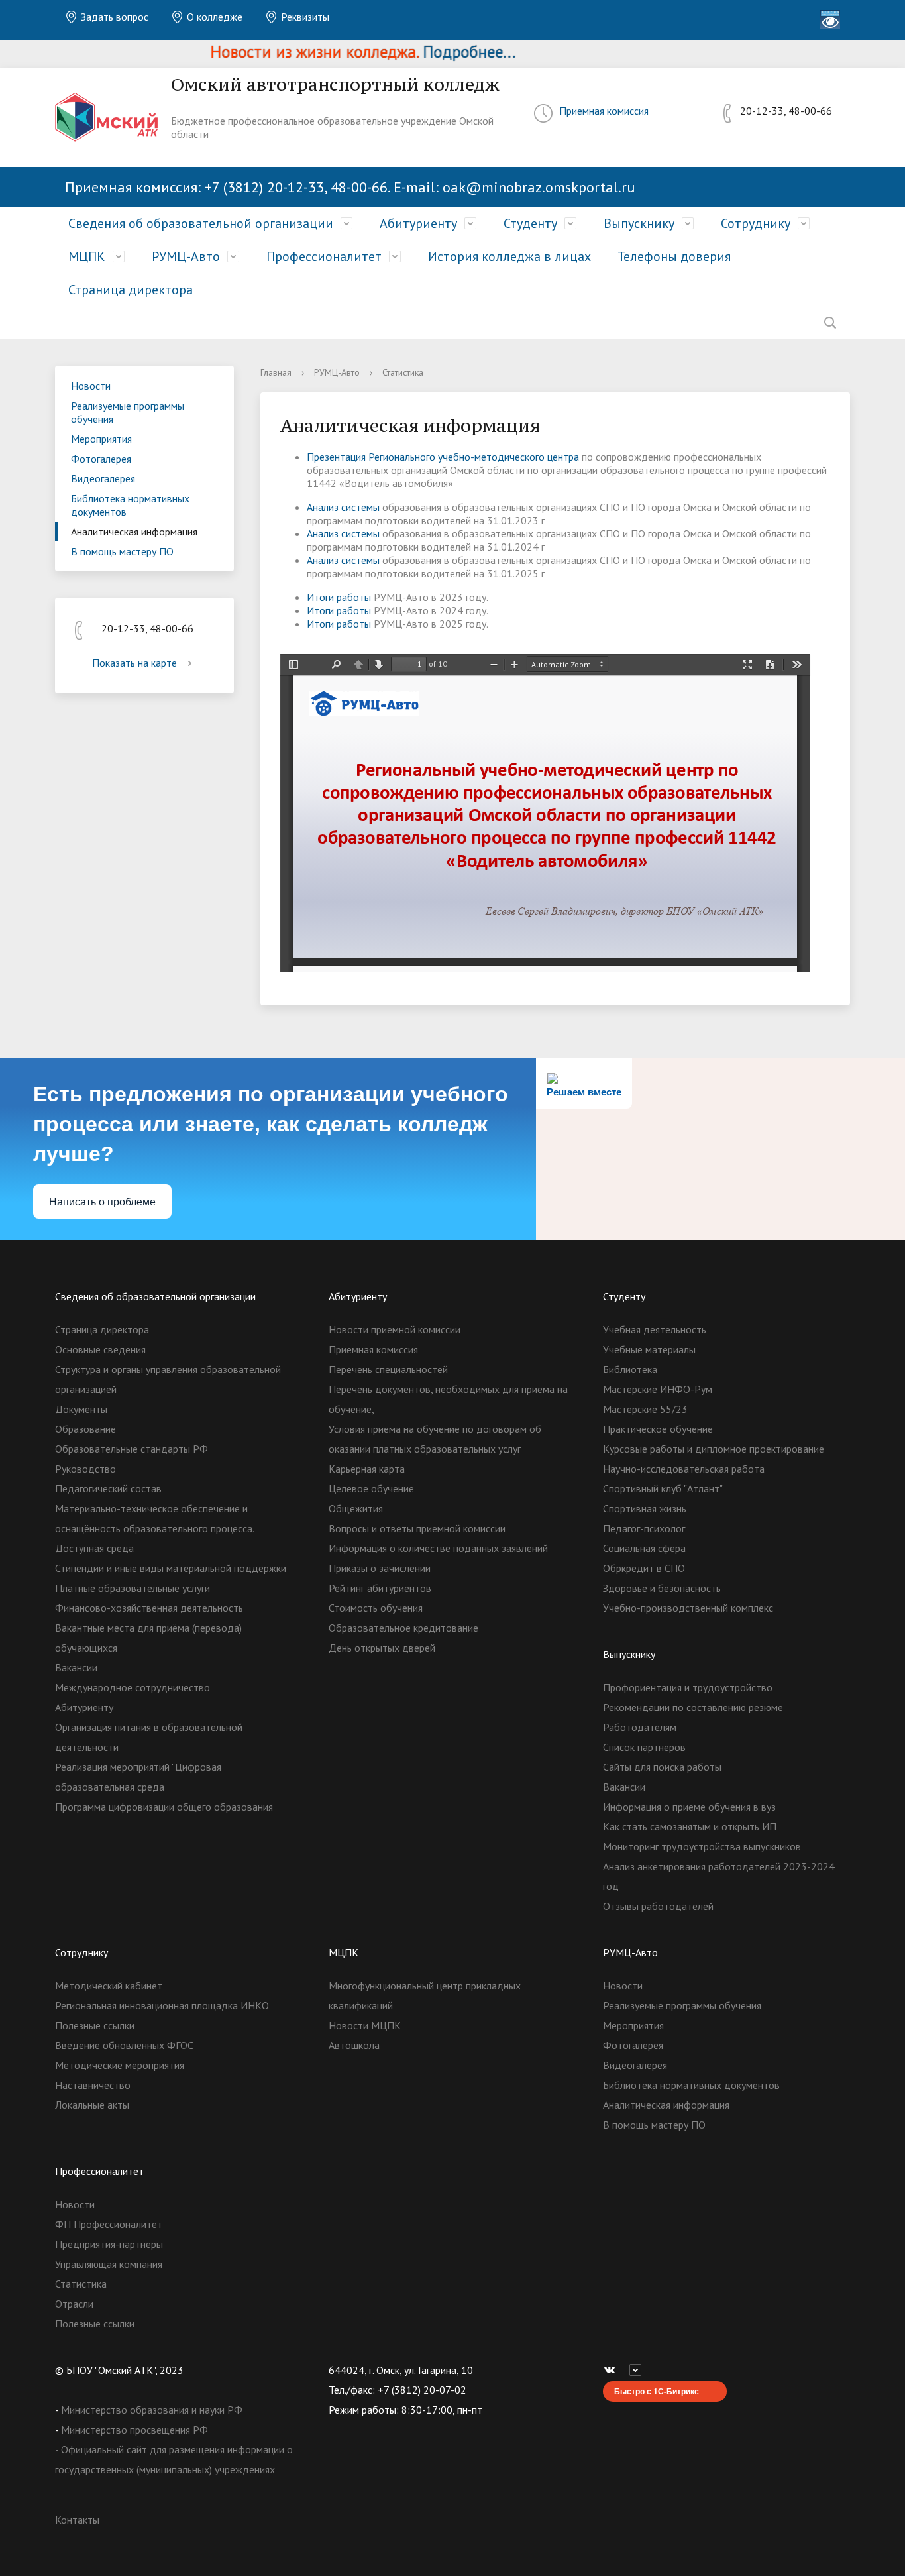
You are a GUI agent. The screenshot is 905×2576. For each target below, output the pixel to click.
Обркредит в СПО (644, 1568)
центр (559, 457)
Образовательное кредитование (403, 1628)
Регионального (402, 457)
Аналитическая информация (134, 532)
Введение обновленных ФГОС (124, 2045)
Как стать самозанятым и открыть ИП (690, 1826)
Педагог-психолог (644, 1528)
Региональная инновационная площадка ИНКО (162, 2005)
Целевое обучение (371, 1488)
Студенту (530, 223)
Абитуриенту (418, 223)
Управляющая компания (109, 2264)
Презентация (338, 457)
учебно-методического (490, 457)
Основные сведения (100, 1349)
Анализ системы (343, 507)
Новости (91, 386)
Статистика (81, 2284)
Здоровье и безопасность (662, 1588)
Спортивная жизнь (645, 1508)
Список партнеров (644, 1747)
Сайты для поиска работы (662, 1767)
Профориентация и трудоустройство (688, 1687)
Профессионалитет (324, 256)
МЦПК (87, 256)
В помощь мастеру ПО (122, 551)
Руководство (85, 1469)
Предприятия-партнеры (109, 2244)
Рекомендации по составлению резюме (693, 1707)
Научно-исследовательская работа (684, 1469)
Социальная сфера (644, 1548)
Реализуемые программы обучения (128, 412)
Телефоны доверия (674, 256)
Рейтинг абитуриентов (380, 1588)
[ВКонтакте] (613, 2370)
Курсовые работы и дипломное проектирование (714, 1449)
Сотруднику (756, 223)
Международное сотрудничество (133, 1687)
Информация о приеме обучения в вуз (689, 1807)
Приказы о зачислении (380, 1568)
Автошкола (354, 2045)
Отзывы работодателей (658, 1906)
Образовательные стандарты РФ (132, 1449)
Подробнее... (437, 52)
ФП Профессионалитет (109, 2224)
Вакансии (76, 1667)
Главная (276, 372)
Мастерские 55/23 (645, 1409)
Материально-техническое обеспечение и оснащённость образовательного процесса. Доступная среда (154, 1528)
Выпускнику (639, 223)
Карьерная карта (367, 1469)
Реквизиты (304, 17)
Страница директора (131, 290)
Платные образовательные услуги (133, 1588)
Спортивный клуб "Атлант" (663, 1488)
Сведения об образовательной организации (201, 223)
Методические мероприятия (120, 2065)
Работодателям (640, 1727)
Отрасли (74, 2304)
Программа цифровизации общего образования (164, 1807)
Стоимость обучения (376, 1608)
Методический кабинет (109, 1986)
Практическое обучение (658, 1429)
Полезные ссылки (95, 2025)
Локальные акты (92, 2105)
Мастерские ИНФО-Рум (658, 1389)
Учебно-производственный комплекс (688, 1608)
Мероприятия (101, 439)
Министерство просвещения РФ (134, 2430)
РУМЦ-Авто (186, 256)
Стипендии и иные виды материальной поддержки (171, 1568)
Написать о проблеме (102, 1202)
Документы (81, 1409)
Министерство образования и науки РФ (152, 2410)
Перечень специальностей (388, 1369)
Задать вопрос (113, 17)
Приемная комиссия (604, 111)
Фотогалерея (101, 459)
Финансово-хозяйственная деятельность (149, 1608)
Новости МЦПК (365, 2025)
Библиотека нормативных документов (130, 505)
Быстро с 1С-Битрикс (657, 2391)
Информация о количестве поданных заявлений (438, 1548)
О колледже (213, 17)
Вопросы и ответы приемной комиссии (417, 1528)
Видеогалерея (103, 478)
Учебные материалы (649, 1349)
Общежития (356, 1508)
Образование (85, 1429)
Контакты (77, 2520)
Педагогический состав (108, 1488)
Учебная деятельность (655, 1329)
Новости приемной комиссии (395, 1329)
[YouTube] (639, 2370)
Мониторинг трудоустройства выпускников (702, 1846)
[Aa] (830, 20)
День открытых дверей (382, 1648)
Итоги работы (339, 597)
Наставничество (93, 2085)
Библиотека (630, 1369)
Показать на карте (134, 663)
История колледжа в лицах (509, 256)
